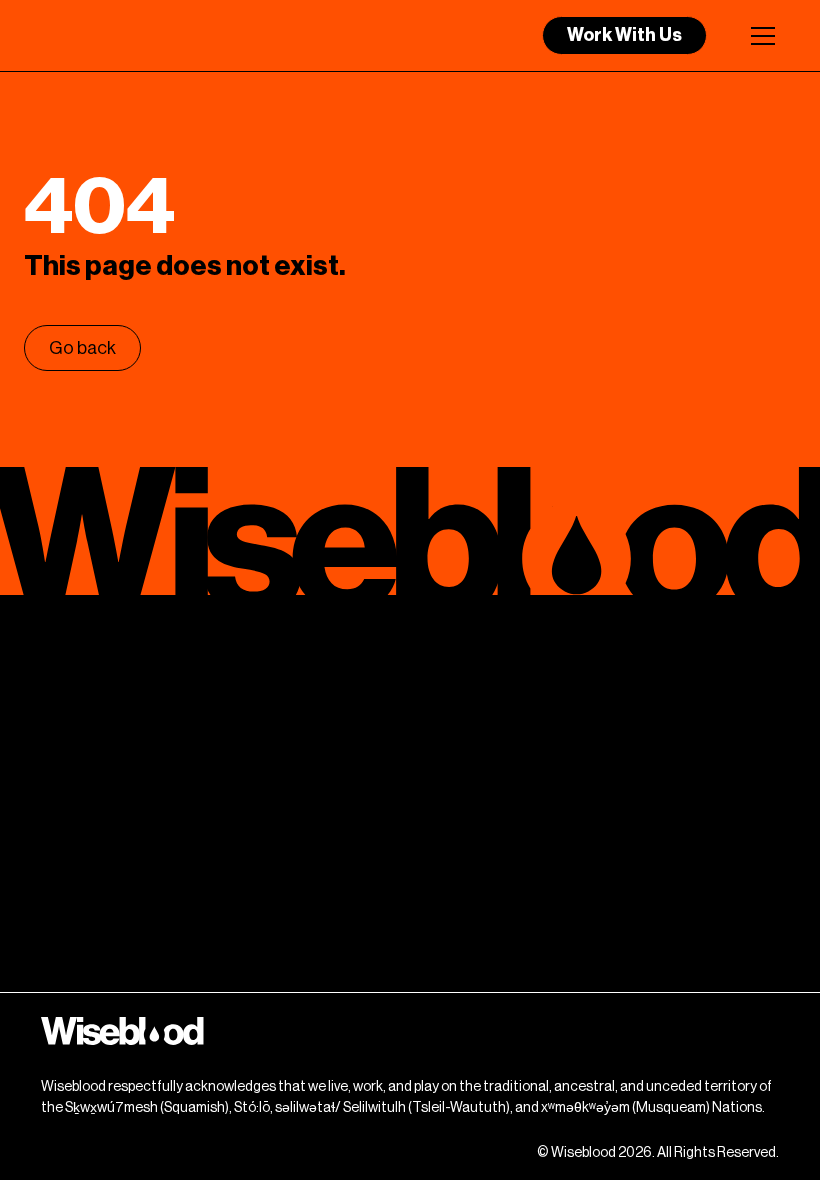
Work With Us (624, 35)
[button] (759, 36)
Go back (82, 348)
